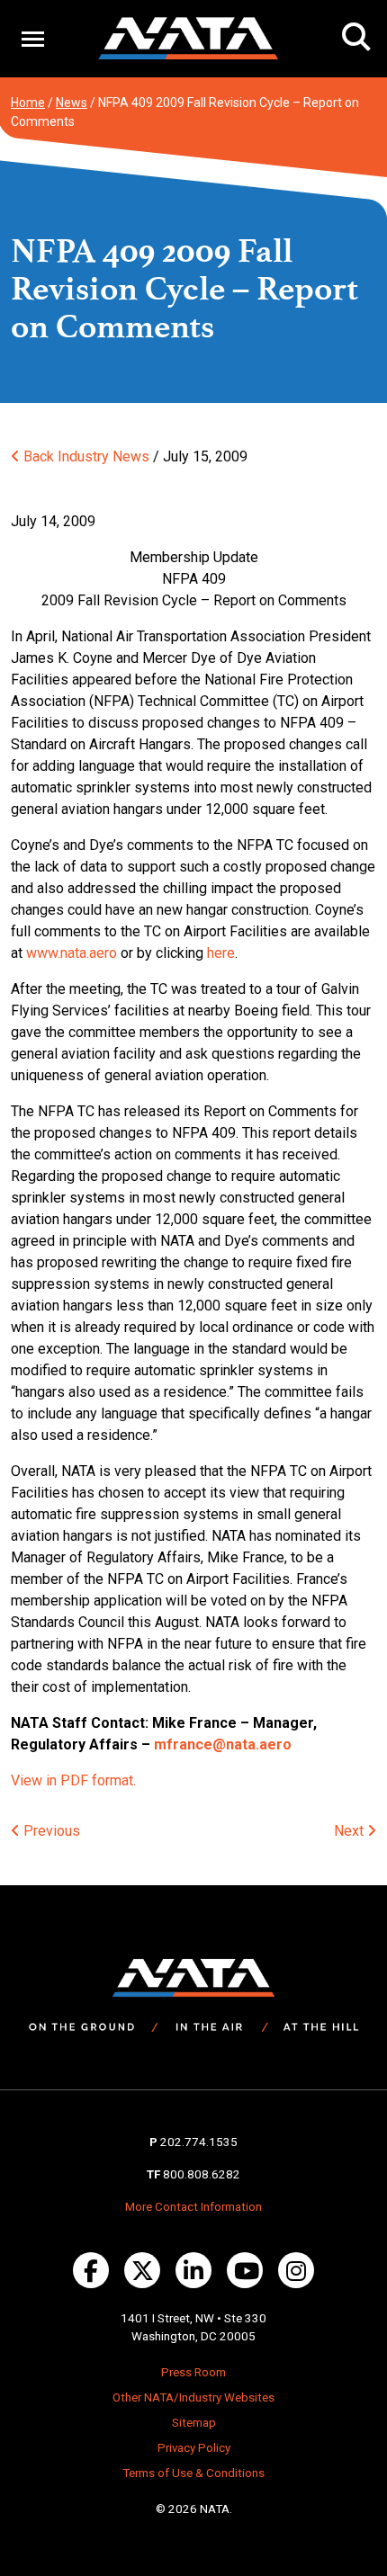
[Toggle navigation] (33, 38)
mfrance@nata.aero (223, 1744)
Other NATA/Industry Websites (193, 2397)
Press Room (193, 2372)
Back (37, 456)
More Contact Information (193, 2207)
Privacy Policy (194, 2448)
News (72, 103)
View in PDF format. (73, 1780)
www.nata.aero (72, 953)
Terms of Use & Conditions (193, 2473)
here (221, 953)
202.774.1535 (199, 2142)
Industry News (103, 456)
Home (28, 103)
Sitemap (194, 2423)
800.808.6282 (202, 2174)
